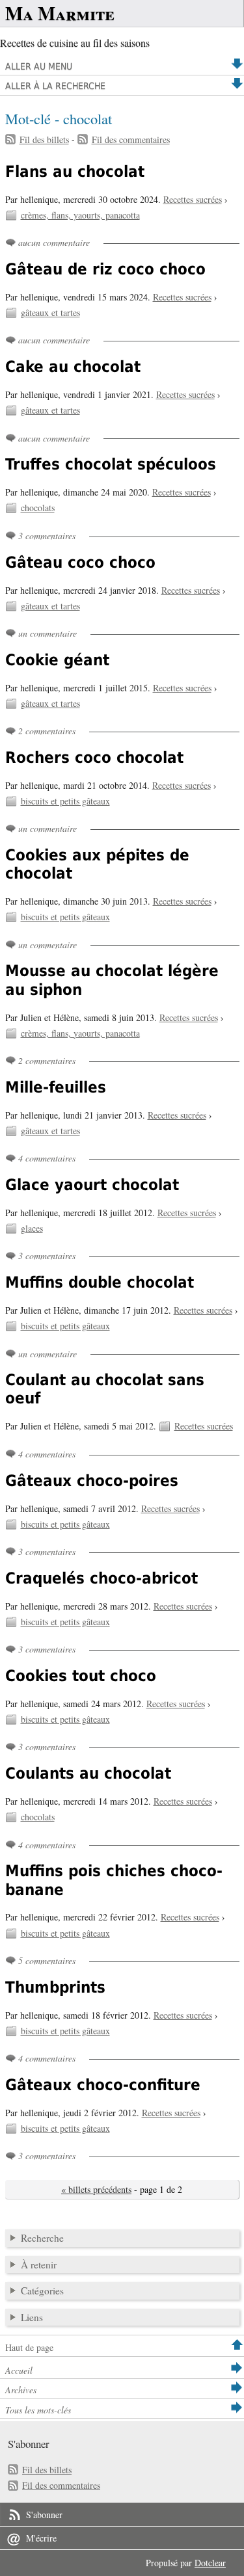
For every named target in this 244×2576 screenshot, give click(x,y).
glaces (32, 1228)
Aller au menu (39, 66)
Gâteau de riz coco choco (105, 269)
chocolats (38, 508)
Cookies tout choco (81, 1676)
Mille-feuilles (56, 1087)
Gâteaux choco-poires (92, 1481)
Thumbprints (55, 1987)
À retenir (39, 2264)
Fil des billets (44, 139)
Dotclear (210, 2563)
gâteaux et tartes (50, 312)
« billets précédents (96, 2189)
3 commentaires (47, 536)
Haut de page (29, 2347)
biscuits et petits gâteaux (65, 801)
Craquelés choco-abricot (102, 1578)
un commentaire (47, 633)
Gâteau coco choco (80, 563)
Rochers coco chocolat (94, 758)
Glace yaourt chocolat (92, 1185)
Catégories (42, 2291)
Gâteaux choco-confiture (103, 2085)
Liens (32, 2317)
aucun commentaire (54, 242)
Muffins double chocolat (100, 1282)
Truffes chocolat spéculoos (111, 464)
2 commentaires (47, 731)
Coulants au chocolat (88, 1773)
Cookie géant (57, 660)
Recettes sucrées (193, 199)
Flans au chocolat (75, 172)
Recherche (42, 2238)
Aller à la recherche (55, 86)
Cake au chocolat (73, 367)
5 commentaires (47, 1960)
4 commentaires (47, 1158)
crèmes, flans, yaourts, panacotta (80, 215)
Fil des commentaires (131, 139)
